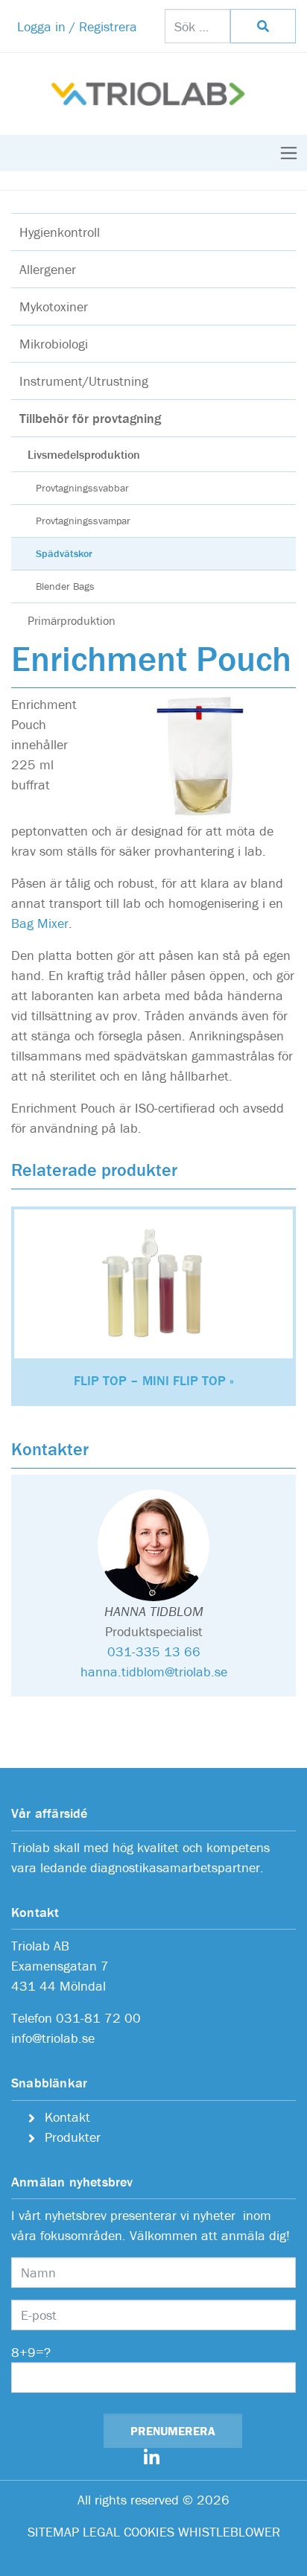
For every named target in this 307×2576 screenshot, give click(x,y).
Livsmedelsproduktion (84, 454)
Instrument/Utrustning (84, 381)
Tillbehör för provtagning (90, 418)
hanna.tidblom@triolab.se (154, 1672)
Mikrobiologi (54, 344)
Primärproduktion (72, 620)
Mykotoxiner (54, 306)
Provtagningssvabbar (82, 488)
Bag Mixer (40, 923)
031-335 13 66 (154, 1651)
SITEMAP (53, 2532)
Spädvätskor (64, 553)
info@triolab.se (53, 2038)
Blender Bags (65, 586)
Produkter (73, 2137)
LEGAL (101, 2532)
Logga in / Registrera (77, 26)
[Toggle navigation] (289, 153)
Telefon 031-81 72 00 (76, 2018)
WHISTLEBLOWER (229, 2532)
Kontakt (67, 2117)
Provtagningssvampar (83, 521)
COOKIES (149, 2532)
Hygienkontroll (60, 232)
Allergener (48, 269)
